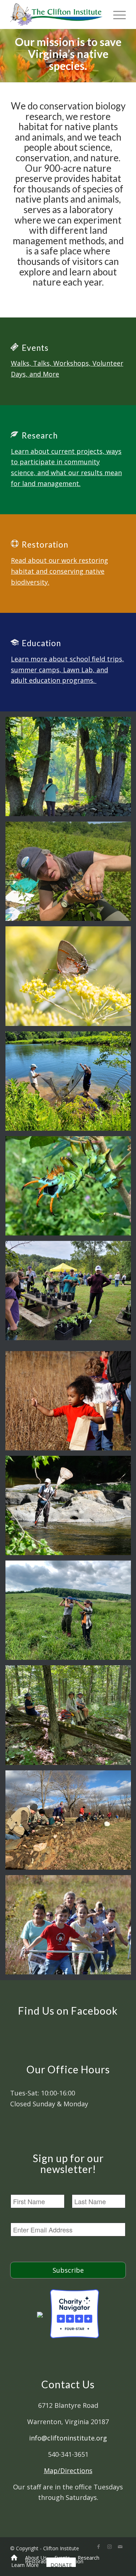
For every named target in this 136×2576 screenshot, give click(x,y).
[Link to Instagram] (110, 2547)
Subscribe (68, 2270)
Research (40, 435)
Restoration (45, 545)
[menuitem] (14, 2558)
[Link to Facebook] (99, 2547)
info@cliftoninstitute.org (68, 2438)
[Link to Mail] (120, 2547)
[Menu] (116, 14)
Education (41, 643)
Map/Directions (68, 2471)
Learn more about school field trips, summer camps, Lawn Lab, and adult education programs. (67, 670)
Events (35, 348)
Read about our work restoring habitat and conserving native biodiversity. (59, 571)
